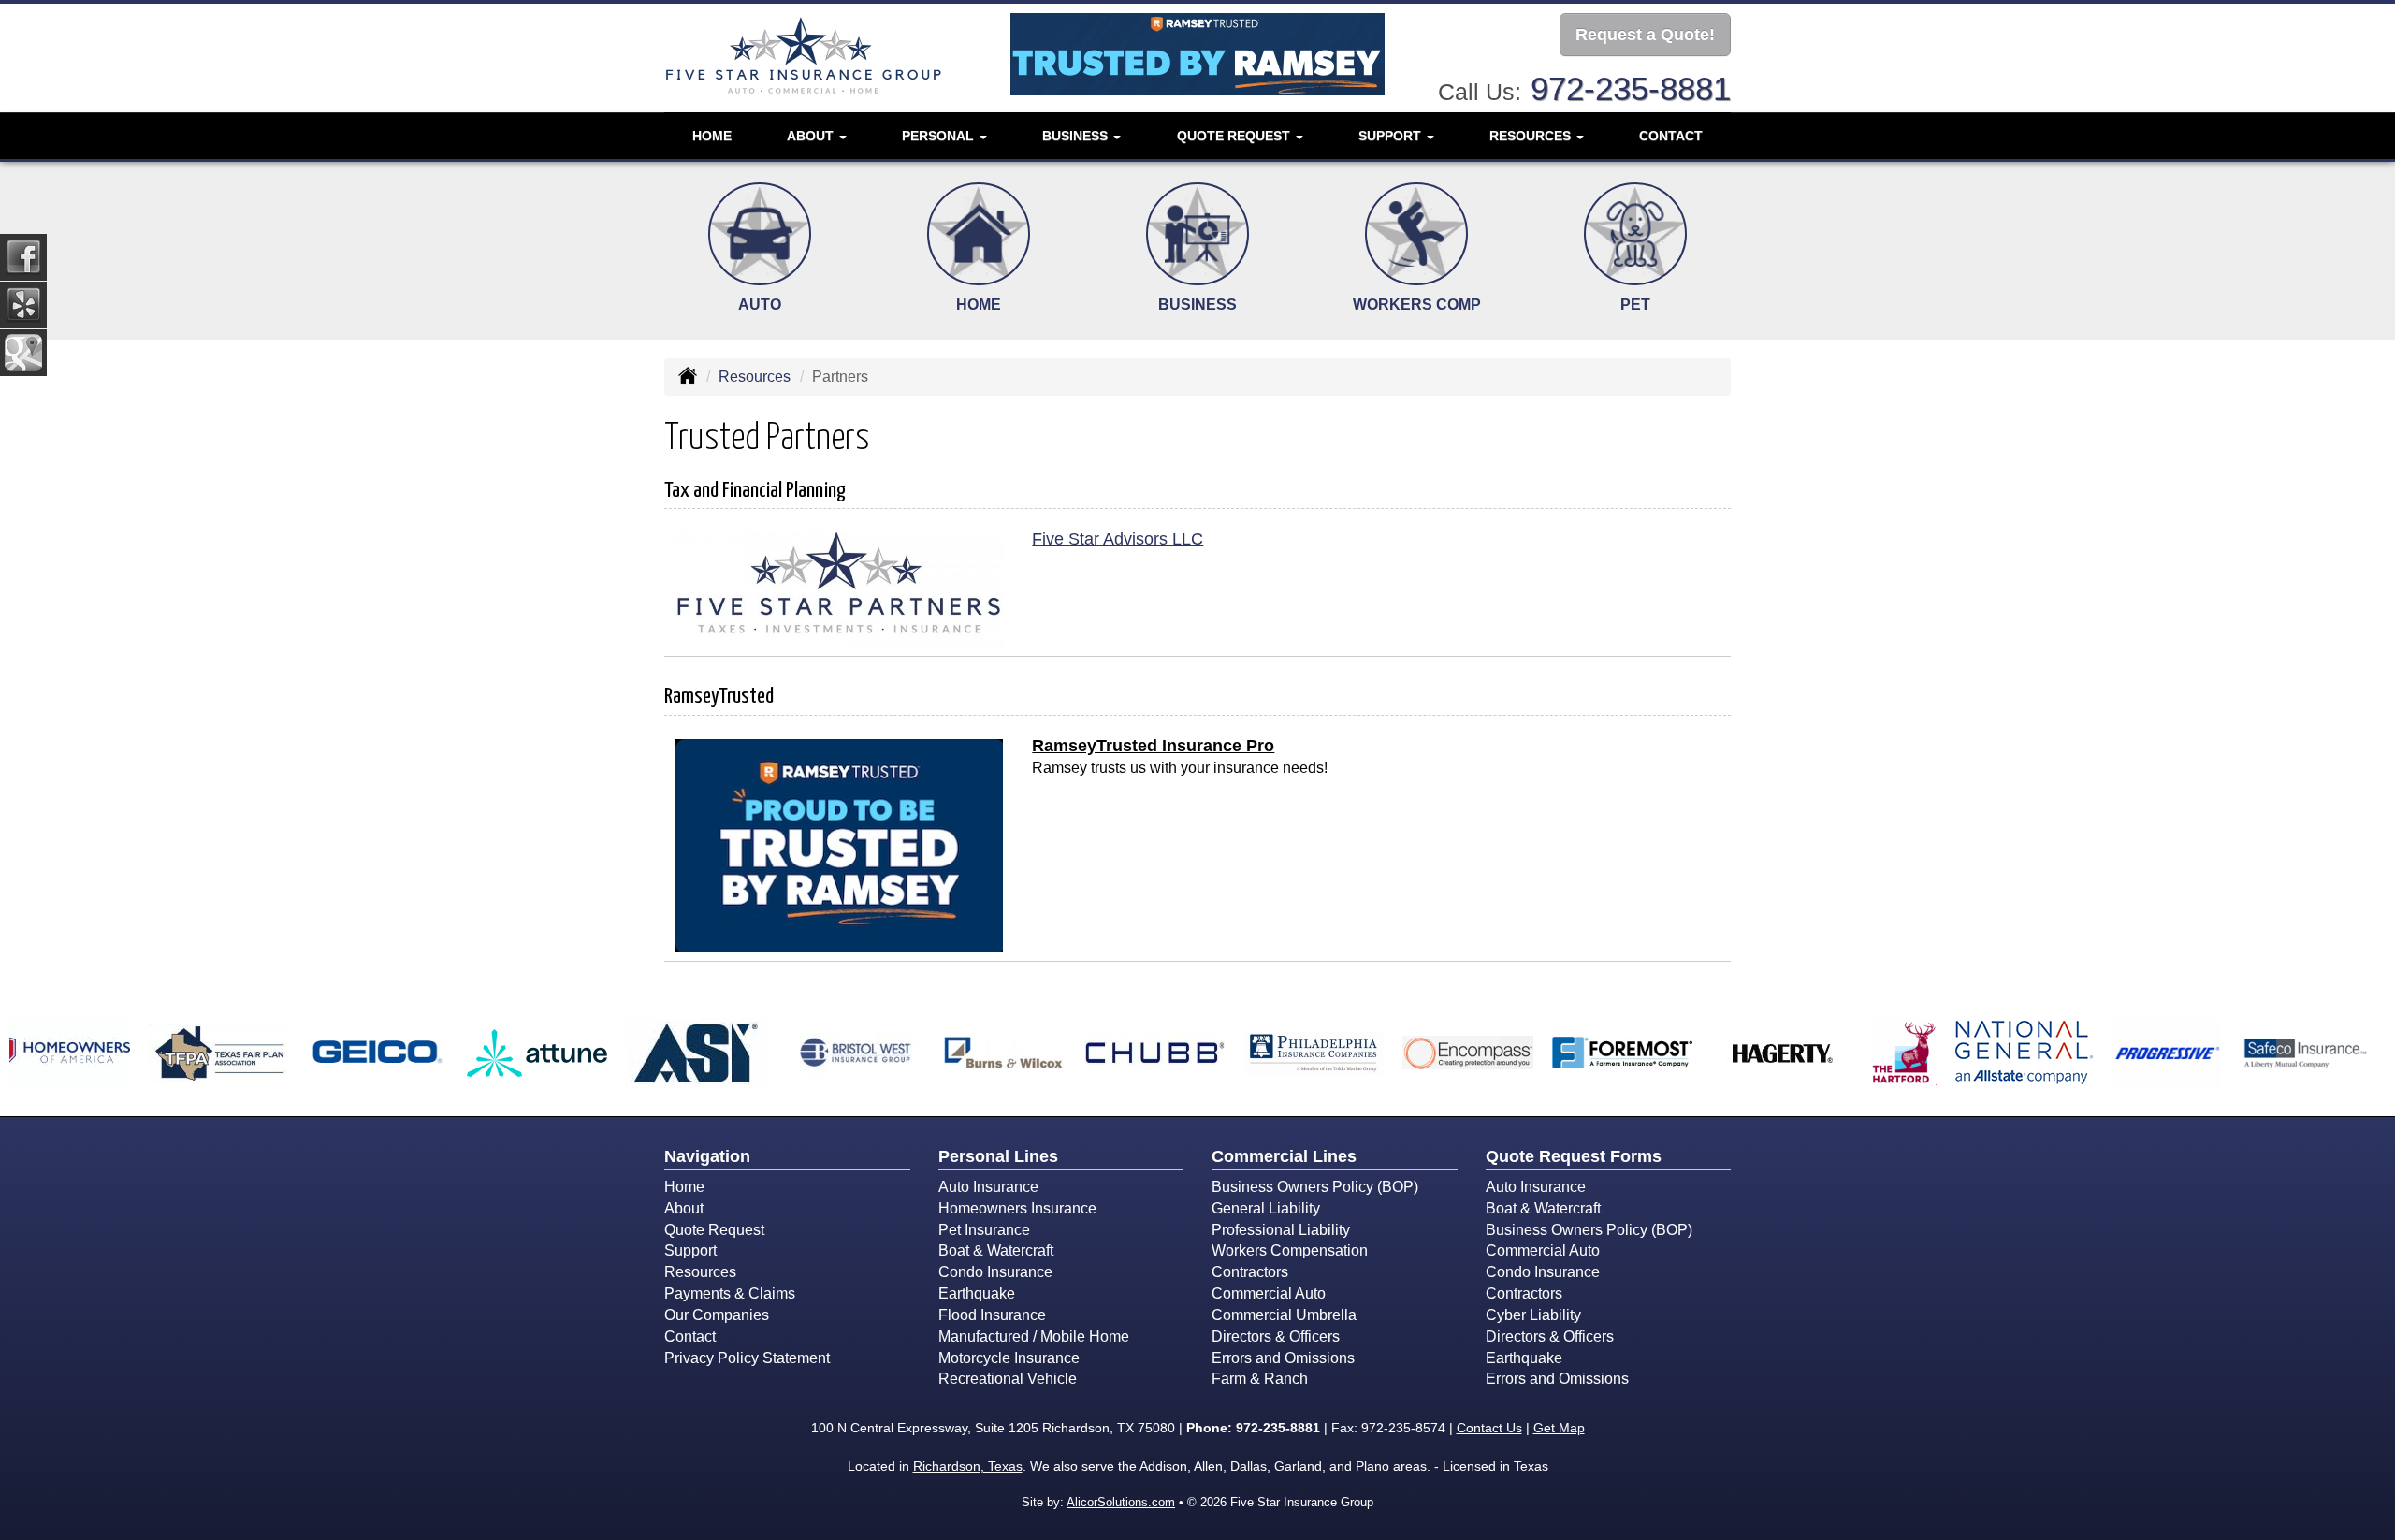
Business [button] (1077, 136)
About (684, 1208)
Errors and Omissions (1283, 1358)
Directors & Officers (1276, 1337)
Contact (1671, 136)
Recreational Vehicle (1008, 1379)
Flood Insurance (992, 1315)
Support (690, 1250)
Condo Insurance (995, 1272)
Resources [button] (1532, 136)
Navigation (707, 1156)
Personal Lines (998, 1156)
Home (712, 136)
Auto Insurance (988, 1187)
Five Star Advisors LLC (1118, 539)
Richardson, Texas (968, 1466)
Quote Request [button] (1235, 136)
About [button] (812, 136)
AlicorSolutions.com (1121, 1502)
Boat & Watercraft (996, 1250)
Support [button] (1392, 136)
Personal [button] (940, 136)
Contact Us (1489, 1428)
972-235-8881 (1631, 88)
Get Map (1559, 1428)
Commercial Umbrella (1284, 1315)
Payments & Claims (730, 1293)
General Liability (1266, 1208)
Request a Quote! (1645, 35)
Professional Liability (1281, 1230)
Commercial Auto (1269, 1293)
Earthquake (977, 1293)
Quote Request (714, 1230)
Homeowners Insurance (1017, 1208)
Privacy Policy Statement (747, 1358)
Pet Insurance (984, 1230)
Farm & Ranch (1260, 1379)
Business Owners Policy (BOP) (1315, 1187)
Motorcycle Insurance (1009, 1358)
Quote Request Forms (1574, 1156)
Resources (755, 377)
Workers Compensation (1290, 1250)
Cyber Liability (1533, 1315)
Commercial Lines (1284, 1156)
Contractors (1250, 1272)
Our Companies (717, 1315)
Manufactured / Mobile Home (1034, 1337)
